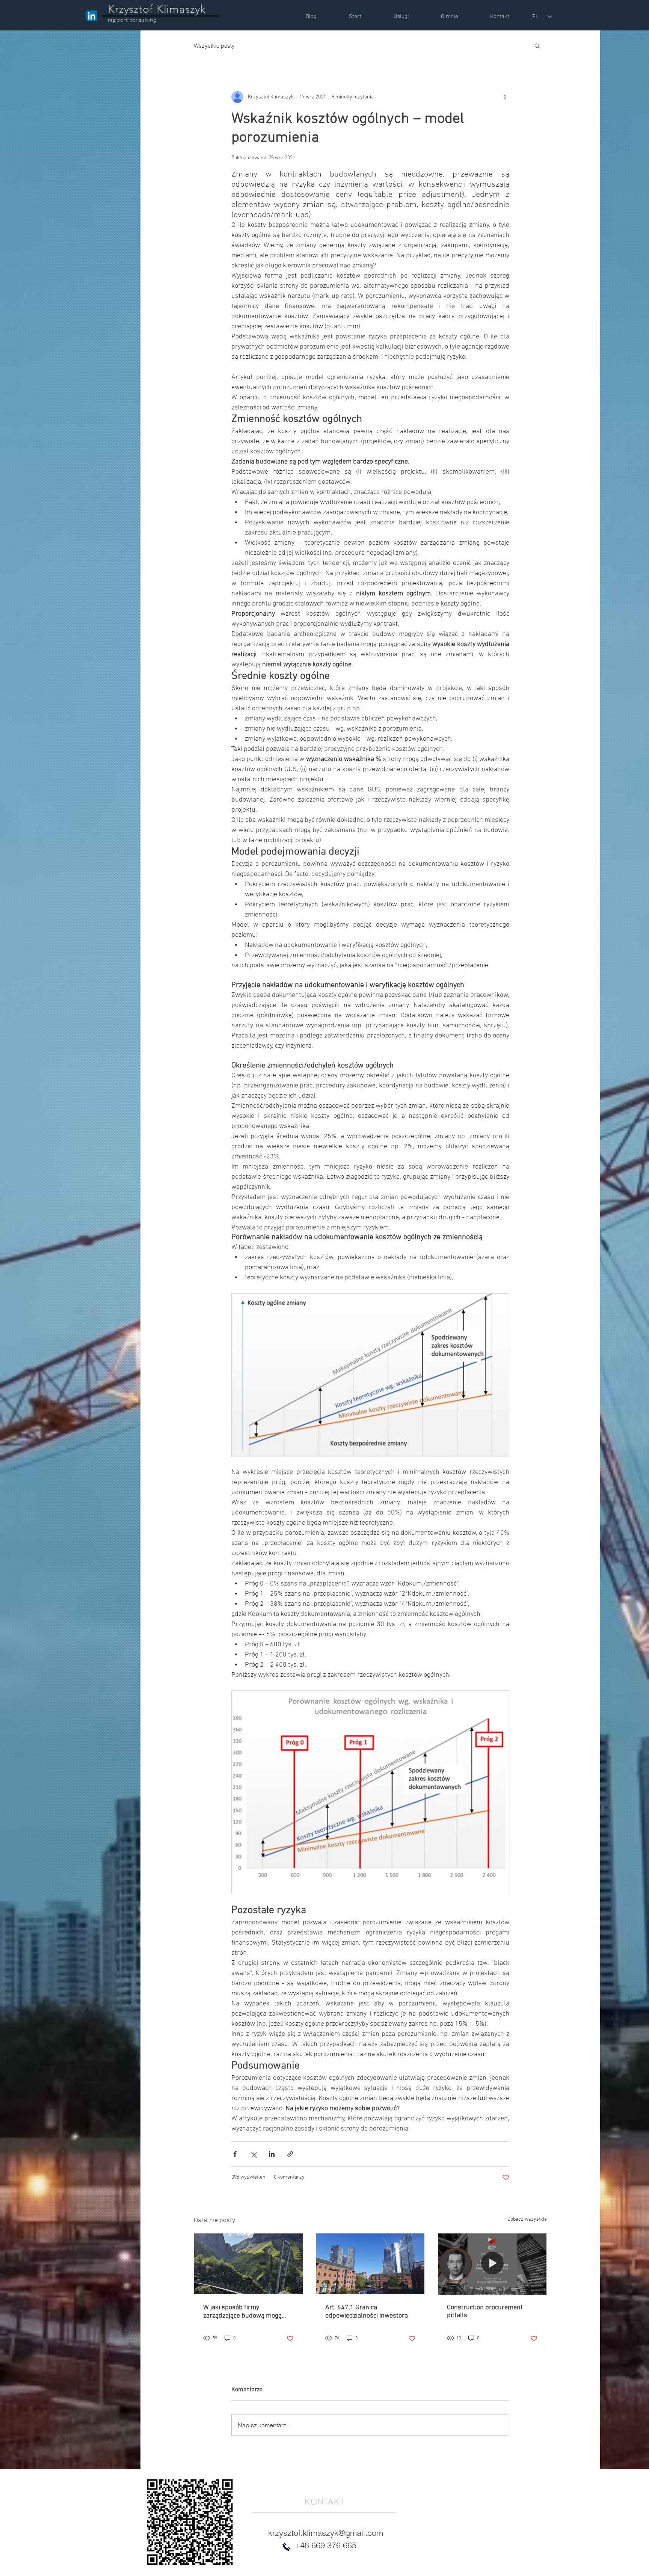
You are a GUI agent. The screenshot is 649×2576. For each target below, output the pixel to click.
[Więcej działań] (505, 97)
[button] (537, 45)
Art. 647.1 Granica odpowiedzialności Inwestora (367, 2312)
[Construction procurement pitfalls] (492, 2264)
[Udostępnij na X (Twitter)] (253, 2154)
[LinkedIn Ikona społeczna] (92, 16)
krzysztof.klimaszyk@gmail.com (326, 2533)
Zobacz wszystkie (527, 2219)
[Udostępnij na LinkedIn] (272, 2154)
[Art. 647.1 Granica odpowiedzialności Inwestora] (371, 2264)
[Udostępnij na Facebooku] (235, 2154)
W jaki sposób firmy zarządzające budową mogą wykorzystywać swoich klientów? (242, 2312)
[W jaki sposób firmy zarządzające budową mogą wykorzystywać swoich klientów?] (248, 2264)
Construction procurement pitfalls (485, 2312)
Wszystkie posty (214, 46)
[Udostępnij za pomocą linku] (290, 2154)
